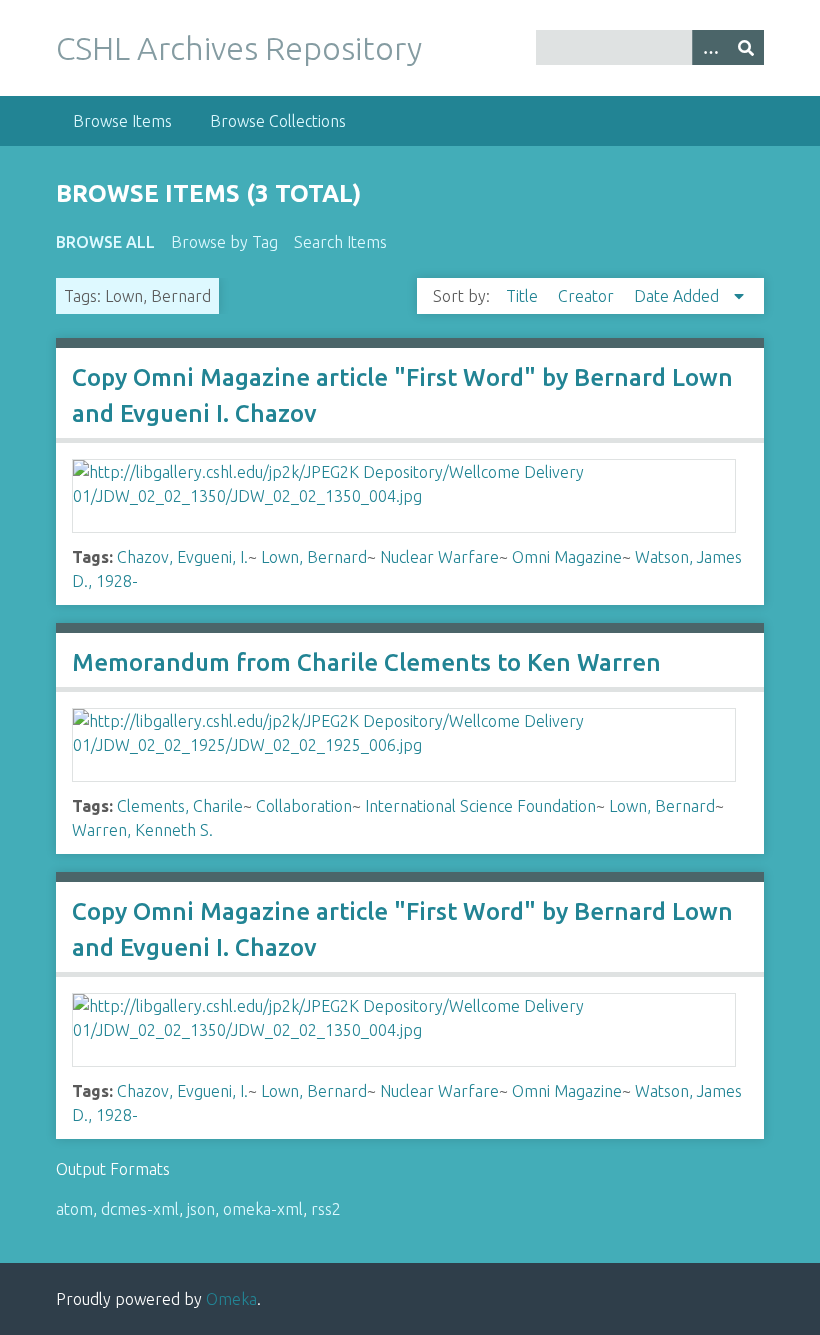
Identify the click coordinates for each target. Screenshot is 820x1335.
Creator (588, 296)
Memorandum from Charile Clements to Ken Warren (366, 662)
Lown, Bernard (314, 557)
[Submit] (746, 47)
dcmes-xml (140, 1209)
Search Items (340, 242)
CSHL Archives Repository (239, 48)
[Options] (710, 47)
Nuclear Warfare (439, 557)
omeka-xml (263, 1209)
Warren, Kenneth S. (142, 830)
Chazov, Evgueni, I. (182, 557)
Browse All (105, 242)
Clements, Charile (180, 806)
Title (524, 296)
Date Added (678, 296)
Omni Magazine (567, 557)
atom (74, 1209)
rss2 (326, 1209)
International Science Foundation (480, 806)
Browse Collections (278, 121)
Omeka (231, 1299)
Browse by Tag (224, 242)
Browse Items (122, 121)
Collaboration (304, 806)
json (201, 1209)
